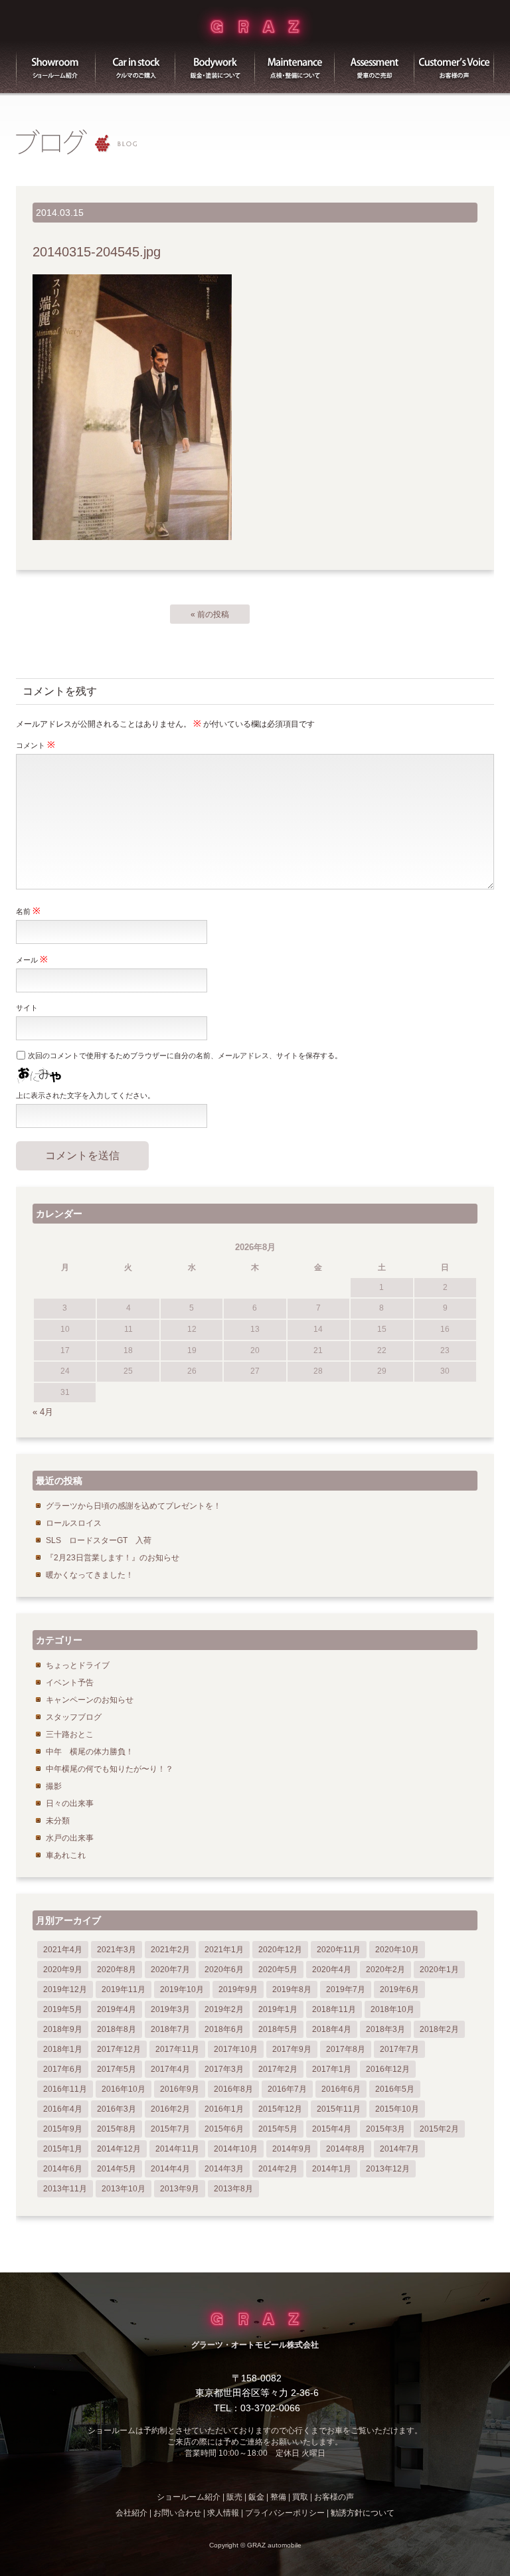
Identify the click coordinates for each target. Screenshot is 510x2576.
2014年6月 (63, 2169)
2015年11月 (339, 2109)
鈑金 (256, 2497)
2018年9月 (63, 2029)
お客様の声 (454, 66)
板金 (215, 66)
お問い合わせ (177, 2513)
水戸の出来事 (70, 1838)
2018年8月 (117, 2029)
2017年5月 (117, 2069)
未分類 (58, 1821)
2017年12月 (119, 2049)
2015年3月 (385, 2129)
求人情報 (223, 2513)
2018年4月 (332, 2029)
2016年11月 (65, 2089)
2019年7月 (346, 1989)
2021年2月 (170, 1950)
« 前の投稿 (210, 614)
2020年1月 (439, 1970)
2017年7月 (399, 2049)
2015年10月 (397, 2109)
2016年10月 (124, 2089)
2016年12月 (388, 2069)
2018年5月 (278, 2029)
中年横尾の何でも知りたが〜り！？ (110, 1769)
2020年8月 (117, 1970)
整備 (295, 66)
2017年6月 (63, 2069)
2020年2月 (385, 1970)
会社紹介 (131, 2513)
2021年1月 (224, 1950)
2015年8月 (117, 2129)
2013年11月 (65, 2189)
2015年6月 (224, 2129)
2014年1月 (332, 2169)
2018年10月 (392, 2009)
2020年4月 (332, 1970)
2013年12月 (388, 2169)
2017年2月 (278, 2069)
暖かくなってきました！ (90, 1575)
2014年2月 (278, 2169)
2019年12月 (65, 1989)
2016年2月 (170, 2109)
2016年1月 (224, 2109)
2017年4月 (170, 2069)
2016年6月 (341, 2089)
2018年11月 (334, 2009)
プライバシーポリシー (285, 2513)
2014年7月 (399, 2149)
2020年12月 (280, 1950)
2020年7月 (170, 1970)
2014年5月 (117, 2169)
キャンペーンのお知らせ (90, 1700)
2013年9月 (180, 2189)
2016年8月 (233, 2089)
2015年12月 (280, 2109)
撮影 (54, 1786)
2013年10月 (124, 2189)
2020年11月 (339, 1950)
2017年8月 (346, 2049)
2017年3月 (224, 2069)
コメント (36, 745)
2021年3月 (117, 1950)
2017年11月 (177, 2049)
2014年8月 (346, 2149)
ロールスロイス (74, 1523)
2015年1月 (63, 2149)
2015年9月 (63, 2129)
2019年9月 (238, 1989)
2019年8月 (292, 1989)
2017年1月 (332, 2069)
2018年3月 (385, 2029)
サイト (27, 1008)
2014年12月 (119, 2149)
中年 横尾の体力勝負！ (90, 1752)
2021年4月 (63, 1950)
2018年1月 (63, 2049)
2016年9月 (180, 2089)
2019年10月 (182, 1989)
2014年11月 (177, 2149)
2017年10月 (236, 2049)
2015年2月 (439, 2129)
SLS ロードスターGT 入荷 (99, 1540)
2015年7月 (170, 2129)
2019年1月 (278, 2009)
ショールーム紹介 (56, 66)
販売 (135, 66)
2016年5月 (395, 2089)
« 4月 (43, 1412)
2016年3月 (117, 2109)
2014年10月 (236, 2149)
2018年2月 (439, 2029)
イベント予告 (70, 1683)
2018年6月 (224, 2029)
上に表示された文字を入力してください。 (85, 1095)
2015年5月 (278, 2129)
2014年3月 (224, 2169)
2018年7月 (170, 2029)
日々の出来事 (70, 1803)
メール (32, 959)
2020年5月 (278, 1970)
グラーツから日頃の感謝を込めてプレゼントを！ (133, 1506)
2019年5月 (63, 2009)
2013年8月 (233, 2189)
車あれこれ (66, 1855)
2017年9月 (292, 2049)
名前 (28, 911)
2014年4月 (170, 2169)
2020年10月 (397, 1950)
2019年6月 (399, 1989)
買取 (375, 66)
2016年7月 (287, 2089)
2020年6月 (224, 1970)
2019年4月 (117, 2009)
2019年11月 (124, 1989)
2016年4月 (63, 2109)
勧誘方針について (363, 2513)
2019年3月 (170, 2009)
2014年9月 (292, 2149)
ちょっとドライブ (78, 1665)
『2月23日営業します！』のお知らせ (113, 1558)
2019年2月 (224, 2009)
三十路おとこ (70, 1734)
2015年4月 (332, 2129)
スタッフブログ (74, 1717)
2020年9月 (63, 1970)
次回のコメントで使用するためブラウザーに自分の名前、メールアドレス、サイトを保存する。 (185, 1056)
